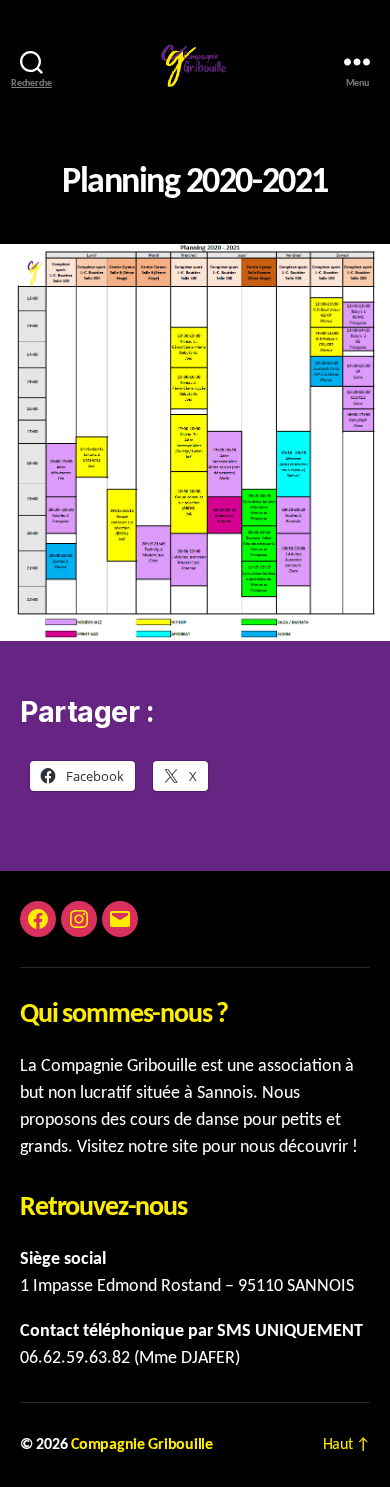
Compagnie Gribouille (142, 1445)
